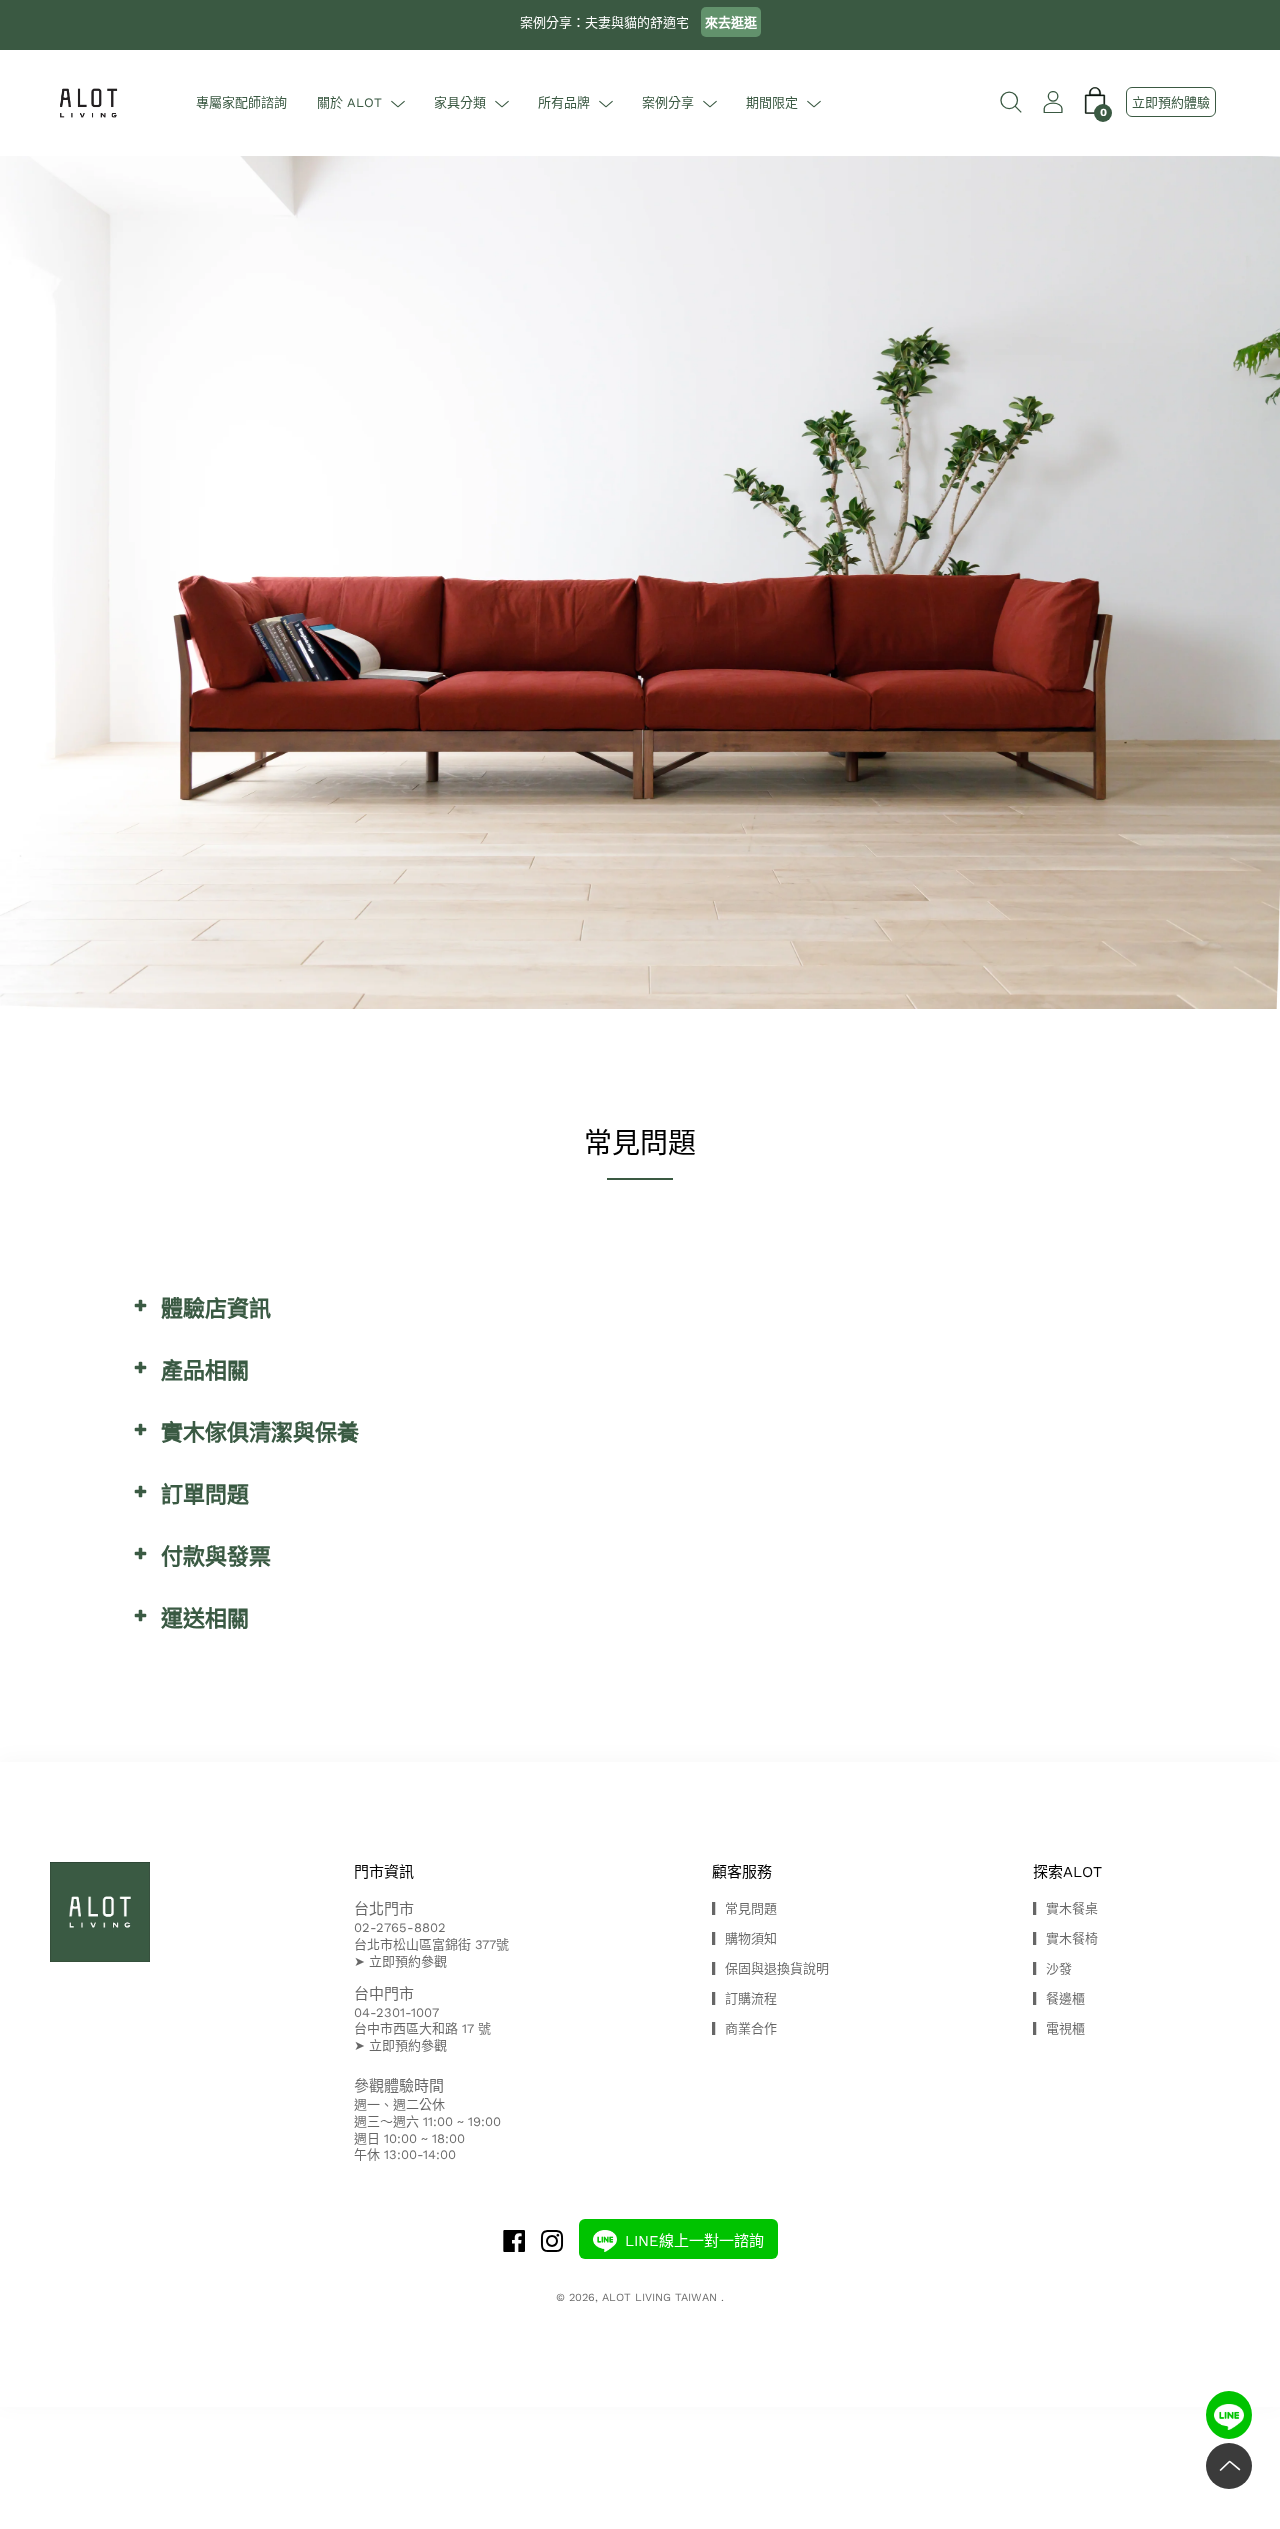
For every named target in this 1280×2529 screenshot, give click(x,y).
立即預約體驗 (1171, 102)
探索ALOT (1067, 1872)
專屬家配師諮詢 (241, 102)
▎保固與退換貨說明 (770, 1968)
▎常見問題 (744, 1908)
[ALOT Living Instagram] (552, 2243)
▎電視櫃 (1059, 2028)
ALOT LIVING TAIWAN (661, 2297)
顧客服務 (742, 1872)
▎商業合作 (744, 2028)
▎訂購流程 (744, 1998)
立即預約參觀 (408, 1961)
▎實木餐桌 (1065, 1908)
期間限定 (772, 102)
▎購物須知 (744, 1938)
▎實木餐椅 (1065, 1938)
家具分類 (460, 102)
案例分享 (668, 102)
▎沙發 (1052, 1968)
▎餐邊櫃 (1059, 1998)
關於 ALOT (349, 102)
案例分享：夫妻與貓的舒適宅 (638, 22)
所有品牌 (564, 102)
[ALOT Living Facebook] (514, 2243)
